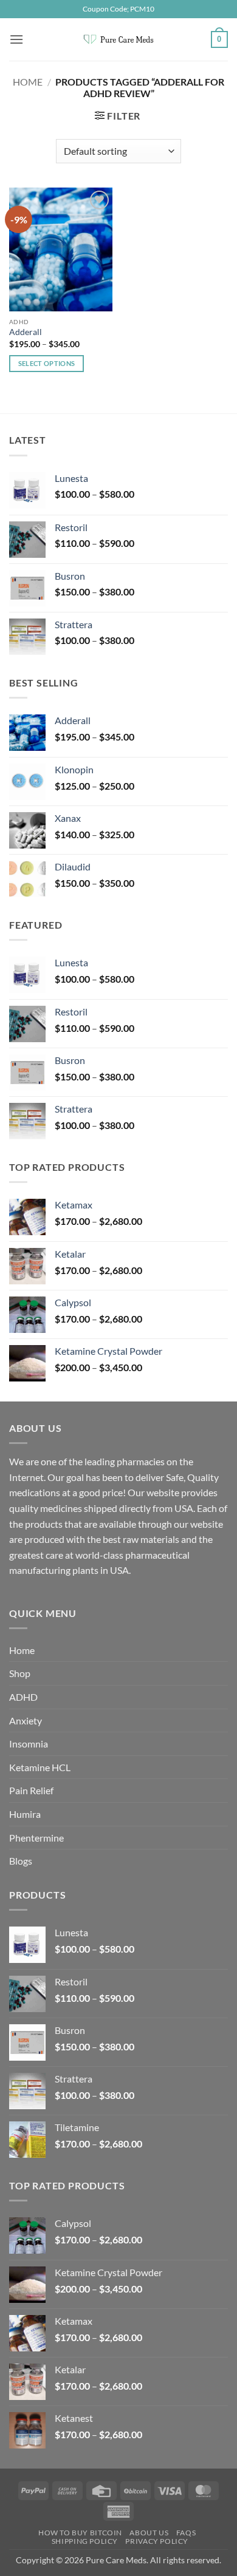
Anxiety (26, 1720)
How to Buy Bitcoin (80, 2533)
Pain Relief (31, 1790)
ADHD (23, 1697)
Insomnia (29, 1744)
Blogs (21, 1861)
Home (28, 82)
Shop (20, 1673)
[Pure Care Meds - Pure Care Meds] (118, 39)
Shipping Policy (85, 2541)
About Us (149, 2533)
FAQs (186, 2533)
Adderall (26, 332)
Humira (25, 1814)
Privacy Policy (157, 2541)
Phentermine (36, 1838)
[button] (16, 39)
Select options (47, 363)
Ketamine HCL (40, 1767)
